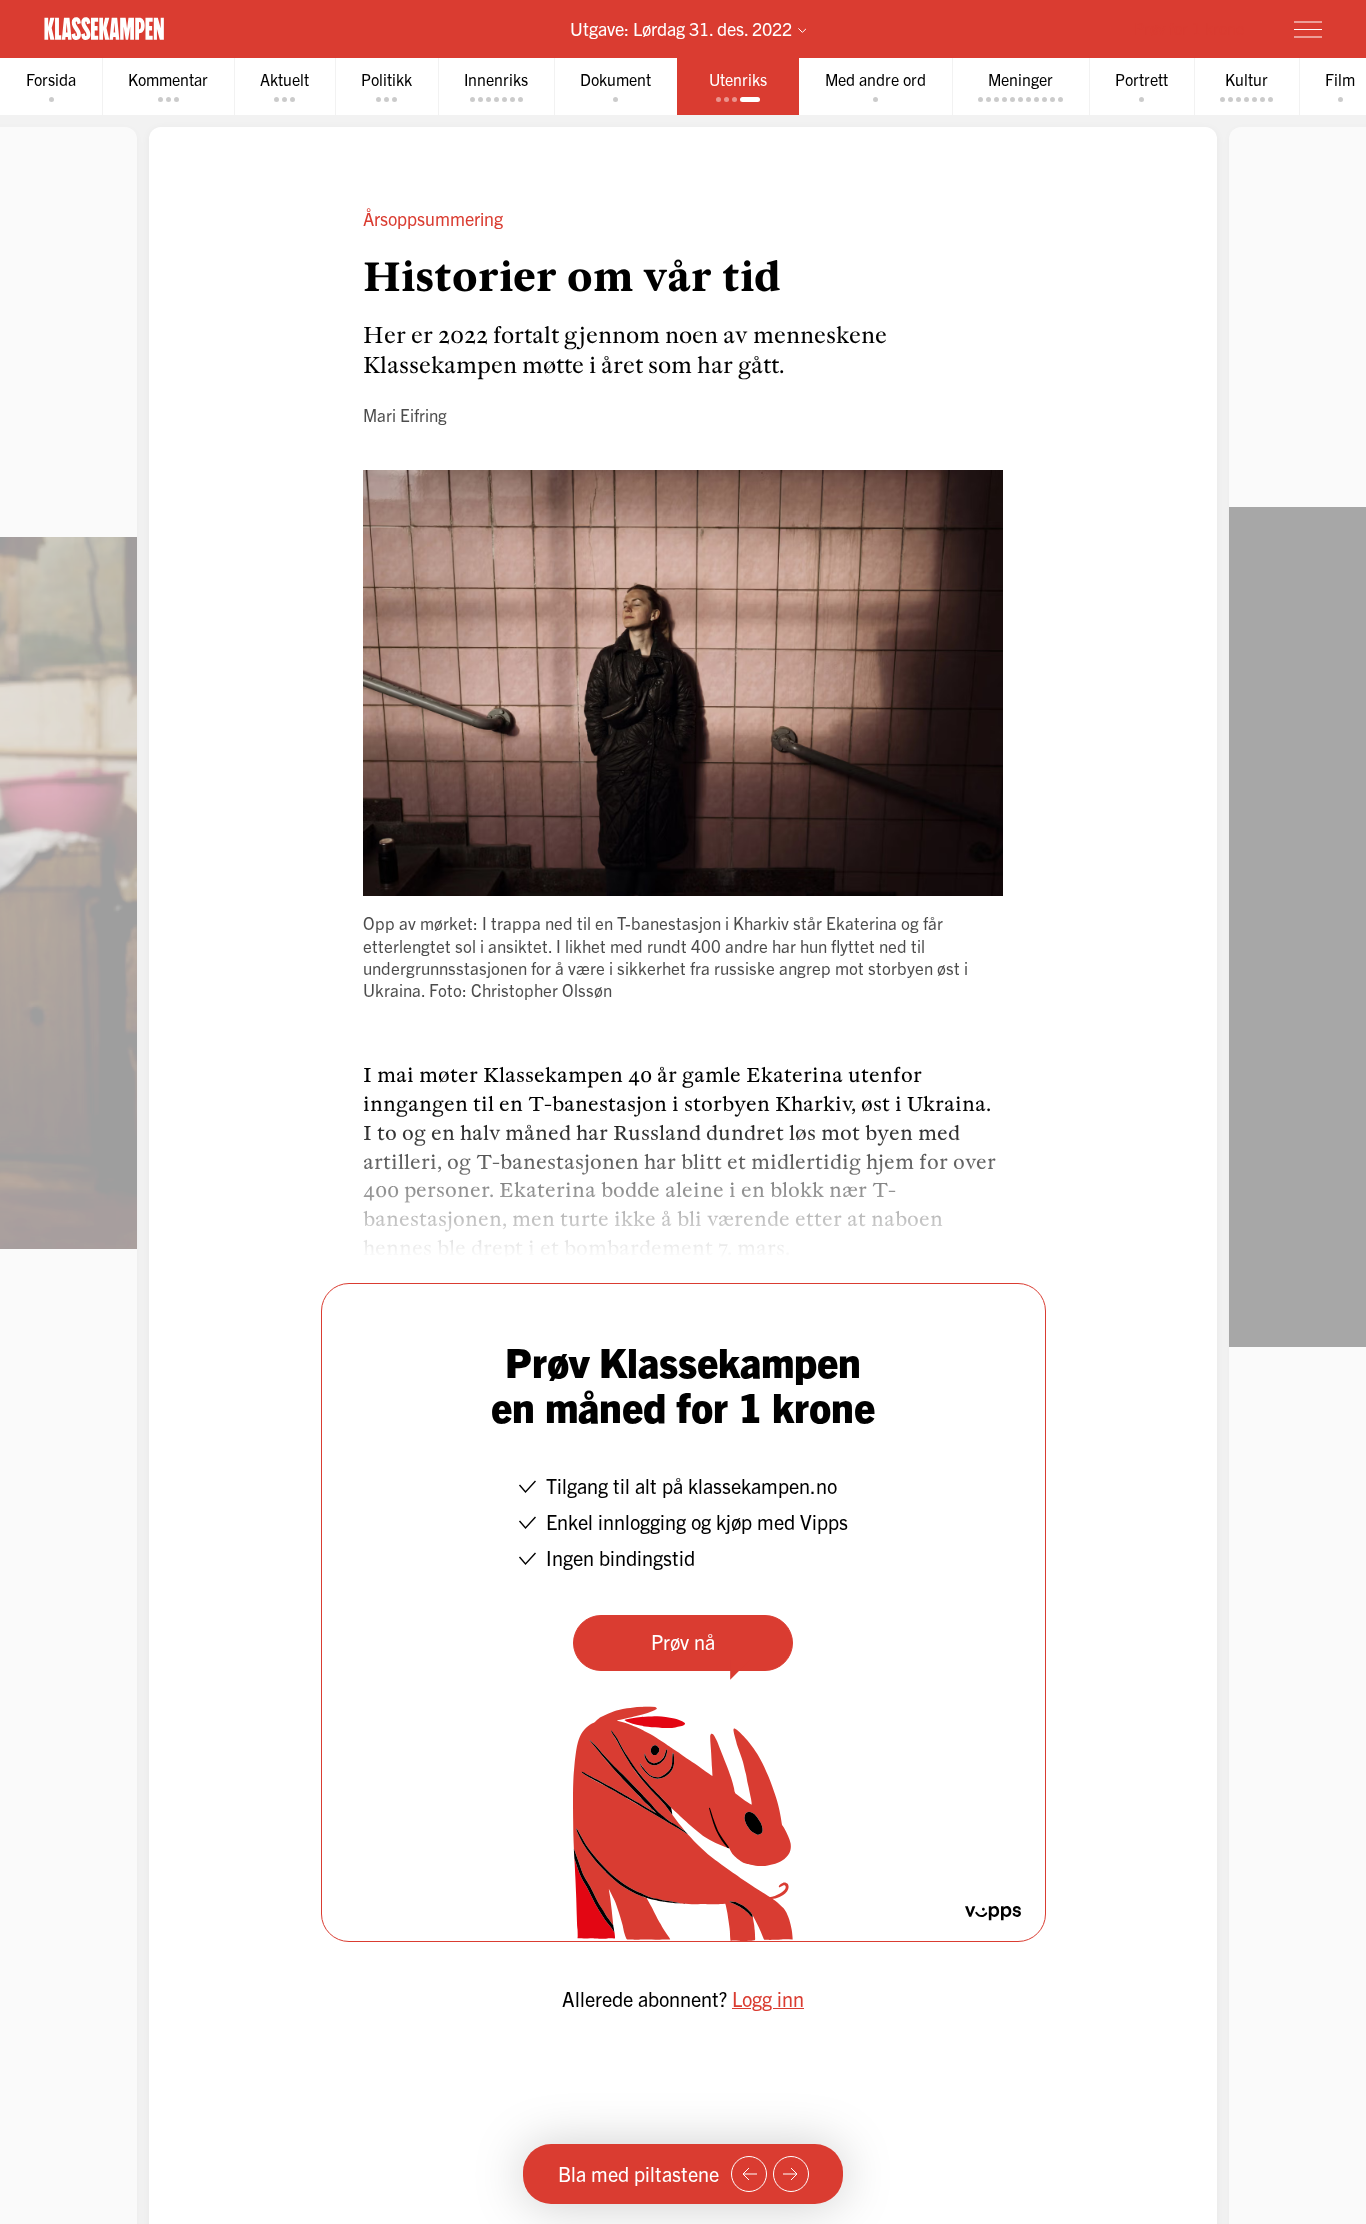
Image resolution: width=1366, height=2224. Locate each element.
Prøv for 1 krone (1189, 28)
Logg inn (768, 1998)
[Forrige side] (749, 2174)
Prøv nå (683, 1641)
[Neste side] (791, 2174)
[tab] (51, 86)
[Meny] (1308, 29)
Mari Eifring (405, 414)
